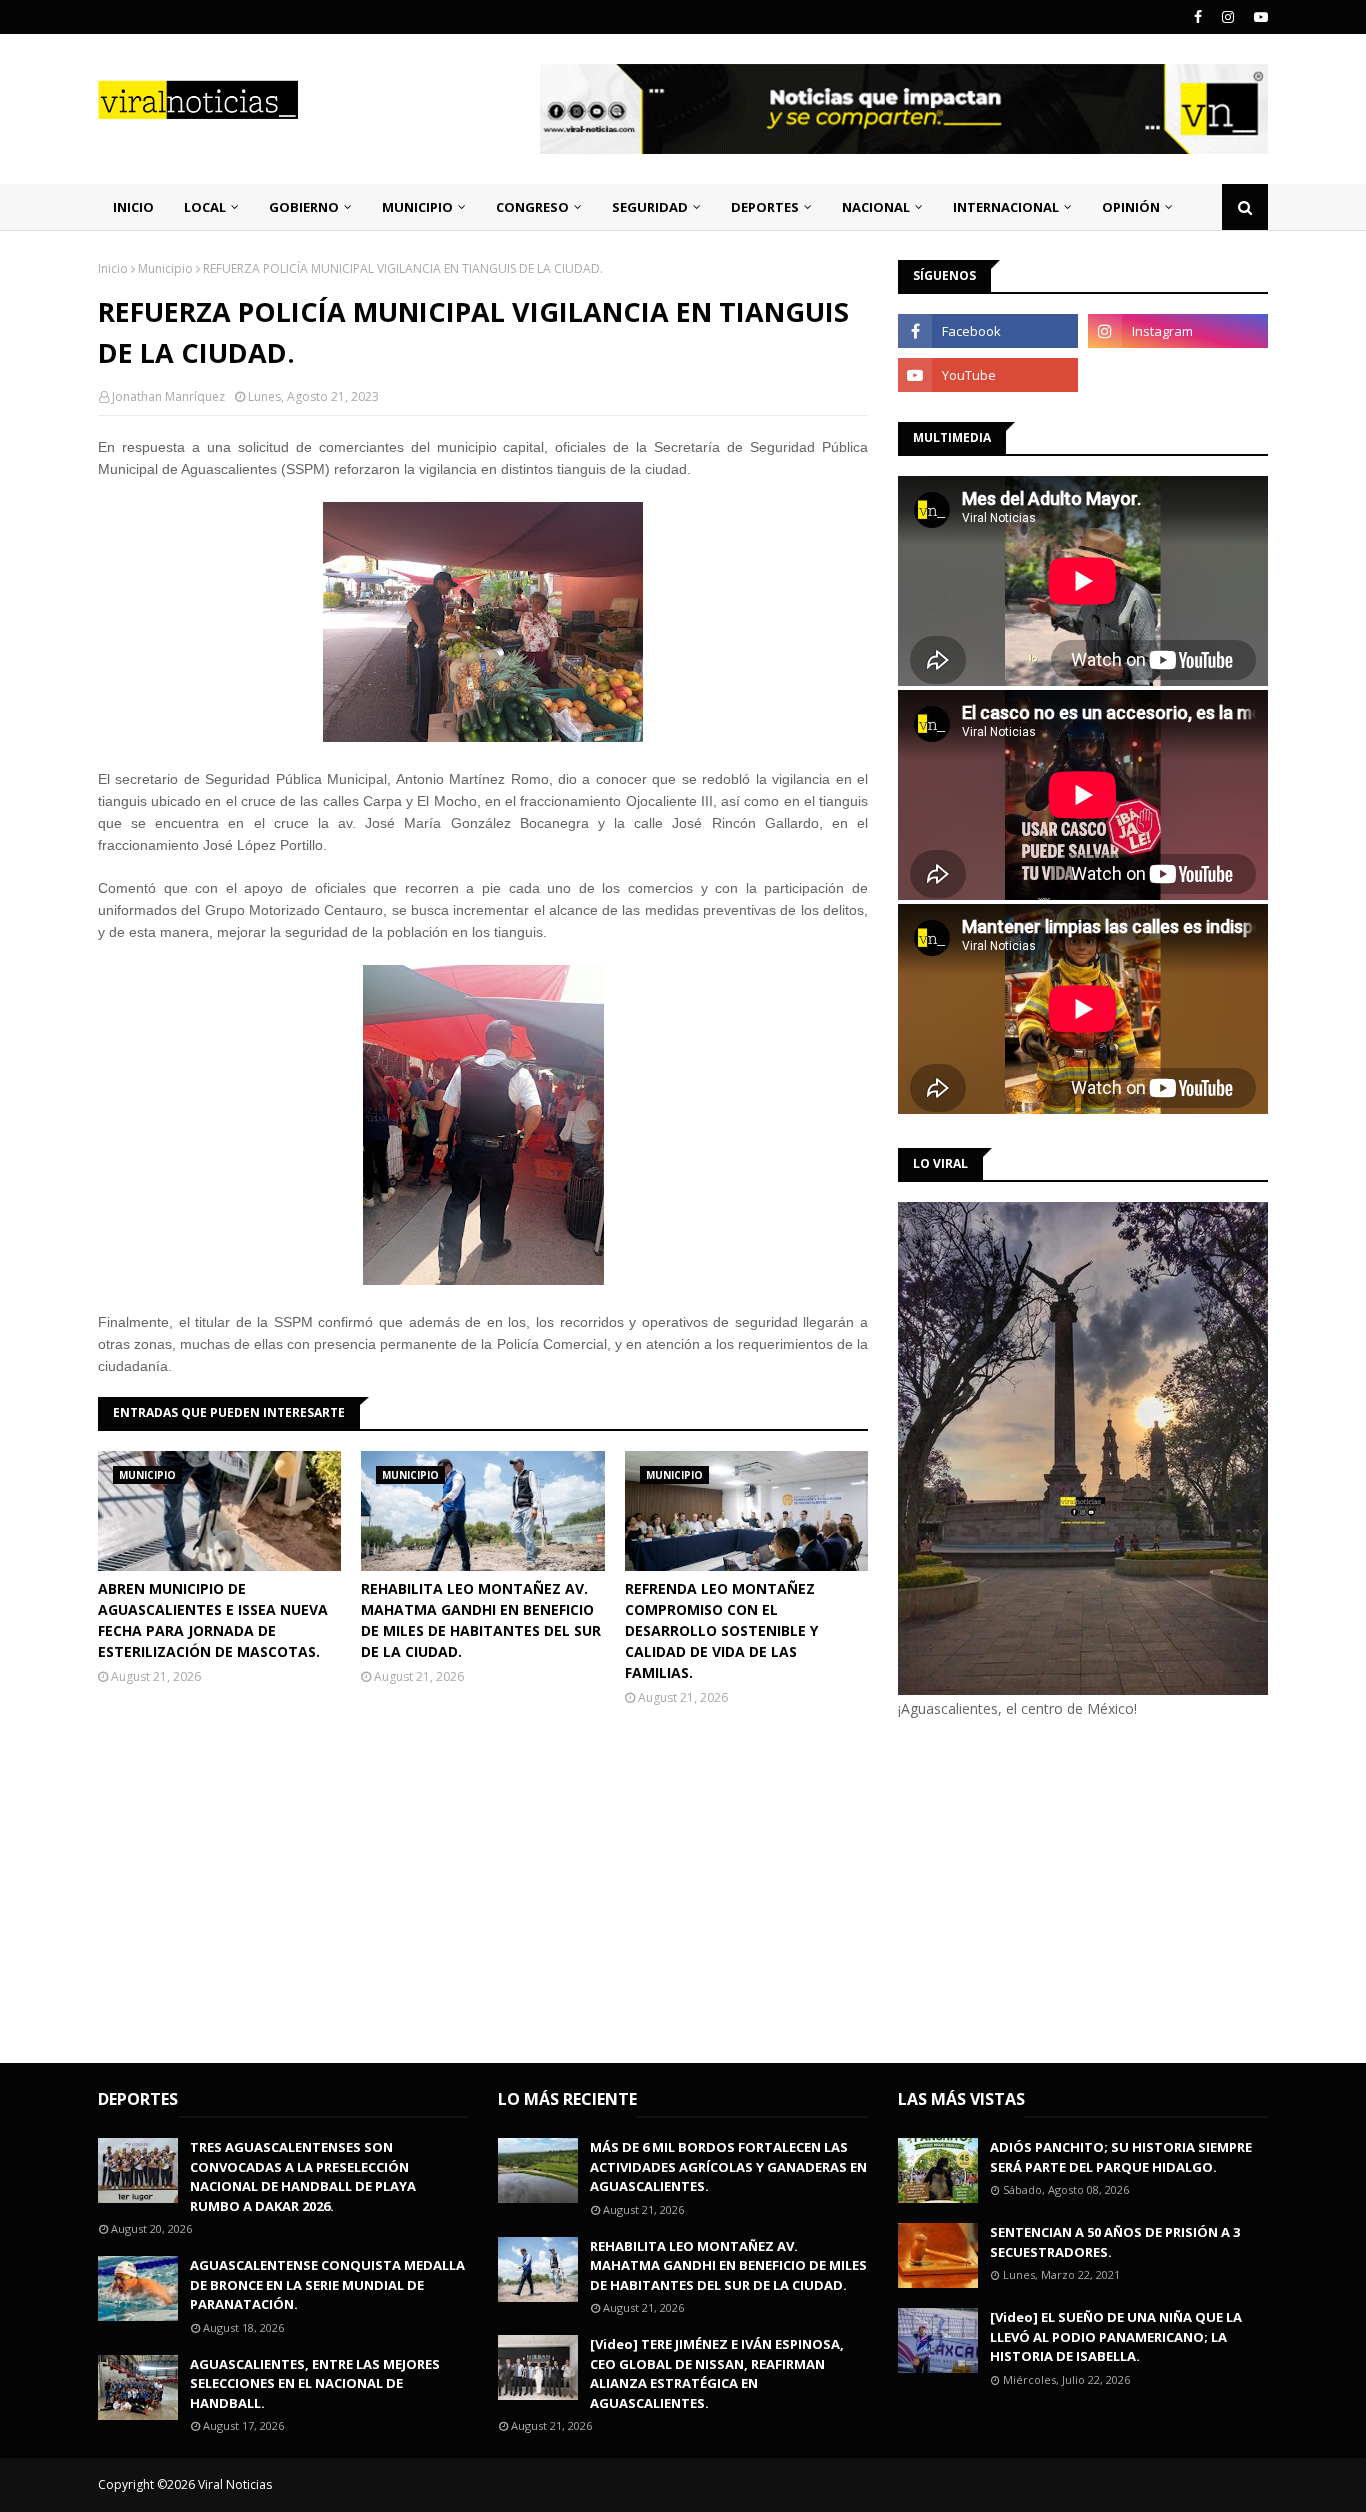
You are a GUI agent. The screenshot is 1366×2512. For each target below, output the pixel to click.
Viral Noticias (235, 2484)
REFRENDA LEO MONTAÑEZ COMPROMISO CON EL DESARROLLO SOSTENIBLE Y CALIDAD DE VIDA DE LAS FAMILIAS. (721, 1630)
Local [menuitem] (205, 207)
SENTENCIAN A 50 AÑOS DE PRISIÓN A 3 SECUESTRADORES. (1115, 2242)
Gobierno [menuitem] (304, 207)
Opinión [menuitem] (1131, 207)
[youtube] (1258, 17)
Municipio (165, 268)
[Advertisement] (1066, 1888)
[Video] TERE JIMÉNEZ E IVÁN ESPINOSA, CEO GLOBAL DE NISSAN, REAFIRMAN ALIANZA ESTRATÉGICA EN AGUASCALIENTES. (717, 2373)
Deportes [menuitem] (765, 207)
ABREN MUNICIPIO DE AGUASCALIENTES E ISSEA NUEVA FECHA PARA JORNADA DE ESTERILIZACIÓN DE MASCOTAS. (213, 1620)
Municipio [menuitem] (417, 207)
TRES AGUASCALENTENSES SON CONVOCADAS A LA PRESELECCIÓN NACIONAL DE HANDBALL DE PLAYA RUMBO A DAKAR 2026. (303, 2176)
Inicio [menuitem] (133, 207)
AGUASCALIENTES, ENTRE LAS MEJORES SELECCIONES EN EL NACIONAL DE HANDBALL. (315, 2383)
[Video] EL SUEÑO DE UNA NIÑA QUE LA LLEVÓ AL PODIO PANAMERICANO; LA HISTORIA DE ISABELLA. (1116, 2336)
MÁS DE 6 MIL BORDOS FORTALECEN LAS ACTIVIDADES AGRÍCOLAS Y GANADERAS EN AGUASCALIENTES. (728, 2166)
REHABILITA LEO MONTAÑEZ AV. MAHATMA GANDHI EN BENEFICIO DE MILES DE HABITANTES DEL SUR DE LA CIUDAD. (481, 1620)
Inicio (113, 268)
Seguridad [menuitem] (650, 207)
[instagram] (1228, 17)
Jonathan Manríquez (168, 396)
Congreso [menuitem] (532, 207)
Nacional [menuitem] (876, 207)
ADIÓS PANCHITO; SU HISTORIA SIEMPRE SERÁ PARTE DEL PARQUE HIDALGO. (1121, 2157)
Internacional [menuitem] (1006, 207)
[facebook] (1198, 17)
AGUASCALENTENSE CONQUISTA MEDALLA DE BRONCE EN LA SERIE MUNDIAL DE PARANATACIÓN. (327, 2284)
